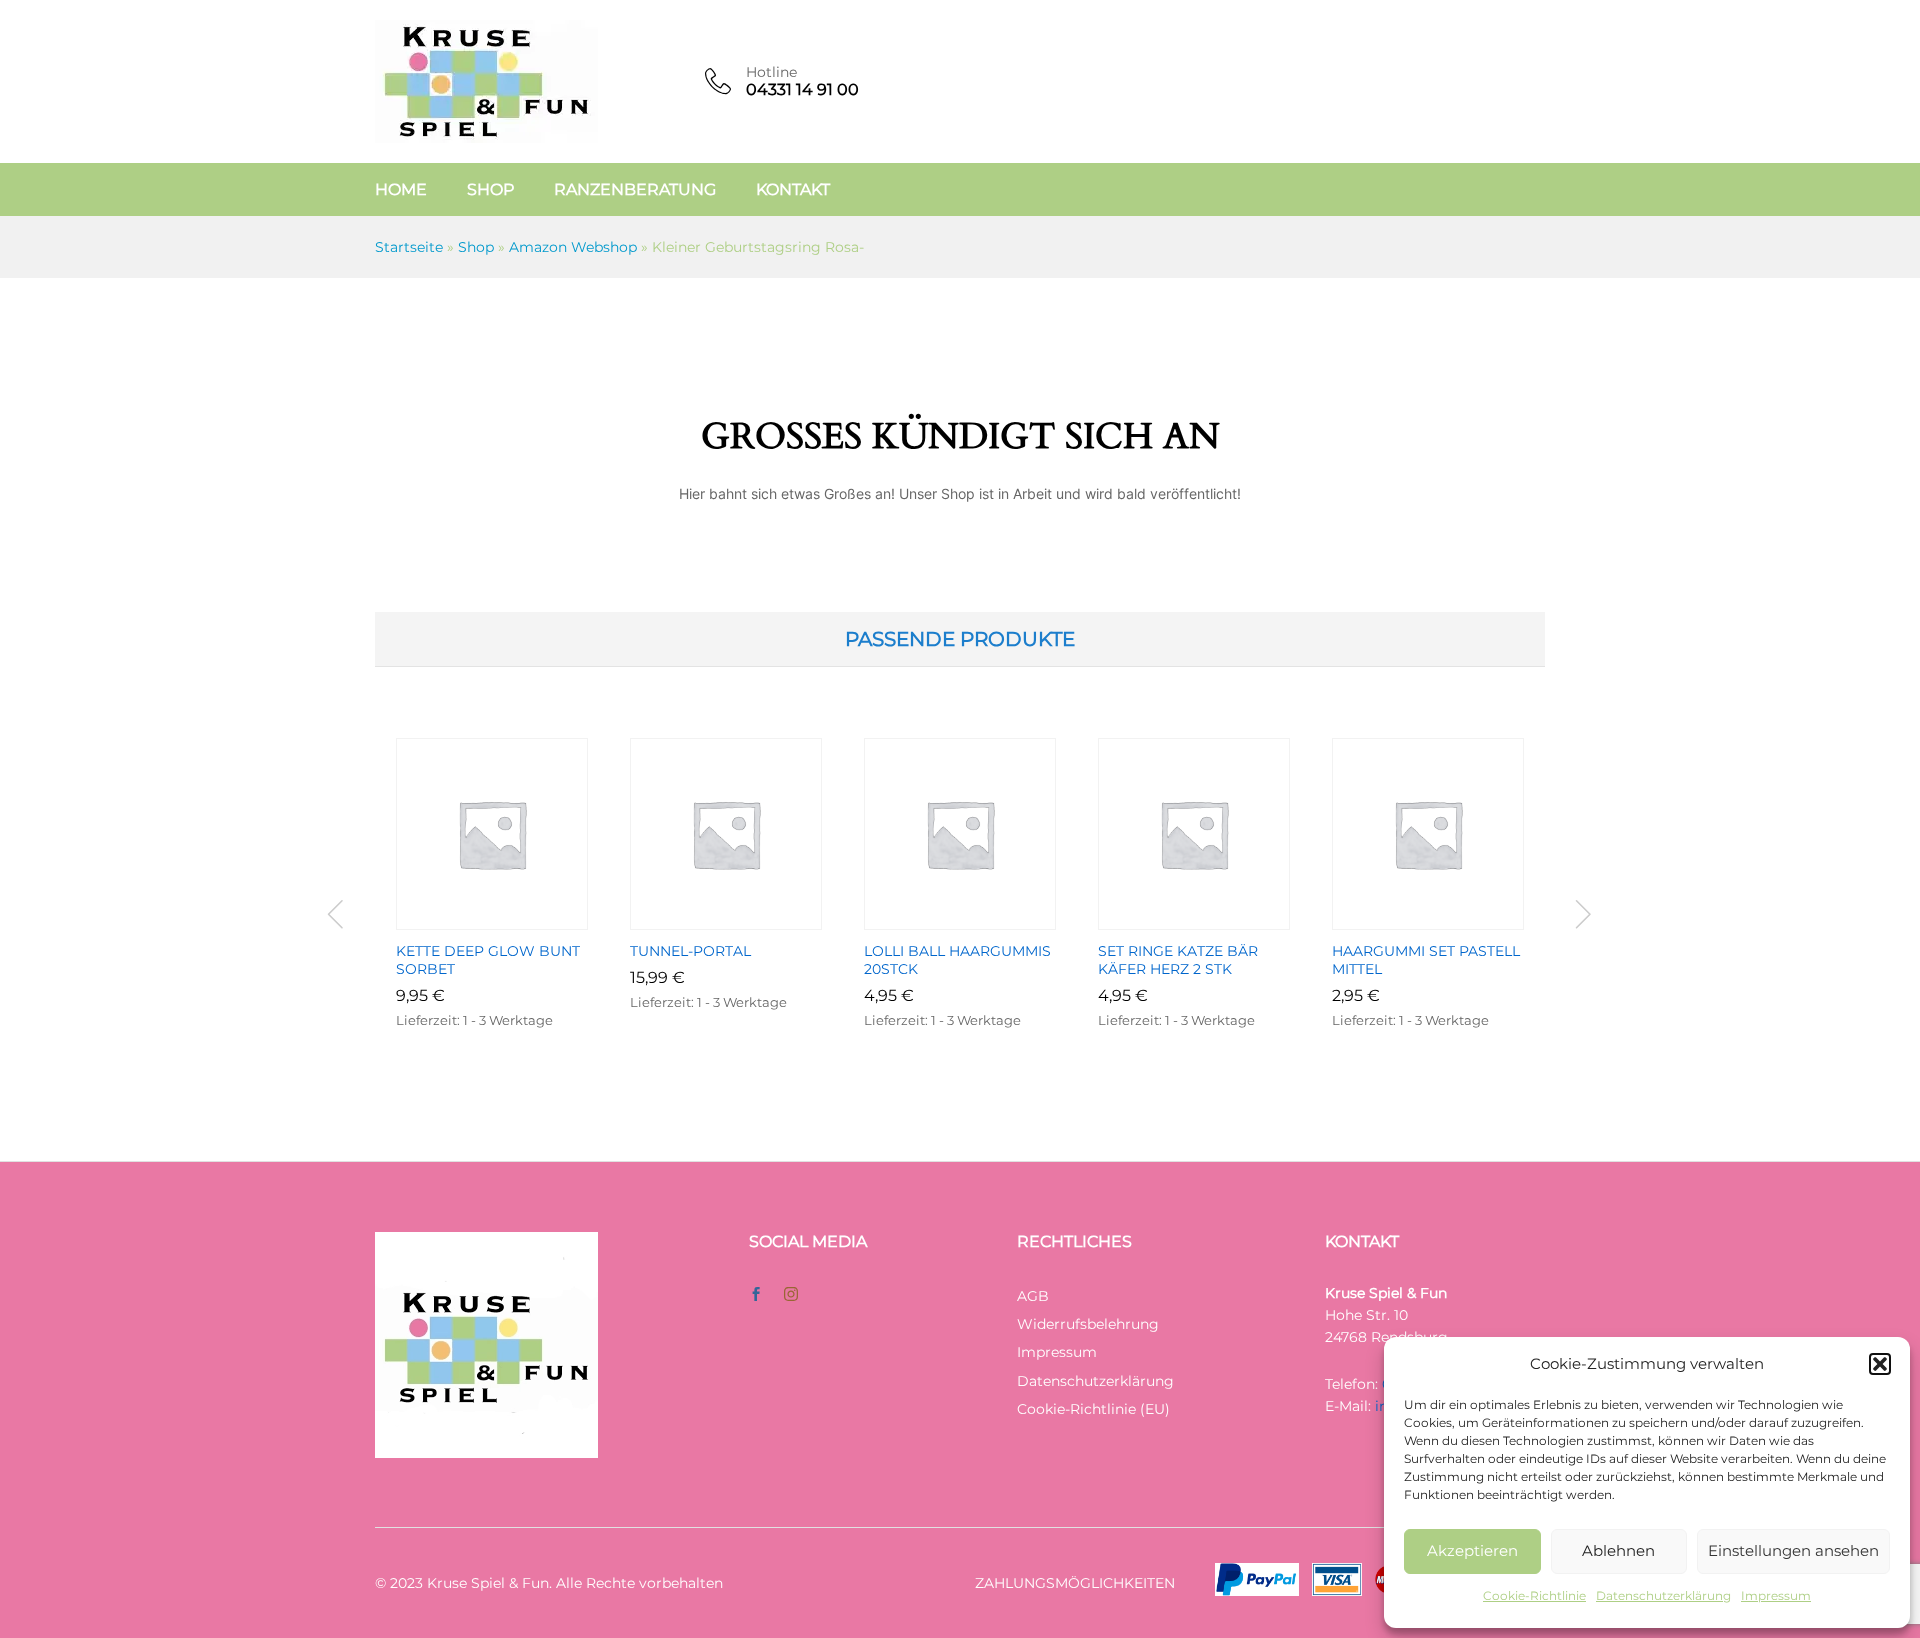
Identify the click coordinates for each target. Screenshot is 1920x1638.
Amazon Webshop (573, 247)
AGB (1033, 1296)
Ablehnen (1618, 1550)
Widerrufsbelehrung (1088, 1324)
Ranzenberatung (635, 190)
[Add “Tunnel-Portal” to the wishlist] (749, 918)
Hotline (771, 72)
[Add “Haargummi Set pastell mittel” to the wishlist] (1451, 918)
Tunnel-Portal (690, 951)
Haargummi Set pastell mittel (1426, 960)
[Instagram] (791, 1295)
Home (401, 190)
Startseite (409, 247)
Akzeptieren (1472, 1550)
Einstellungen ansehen (1793, 1550)
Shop (490, 190)
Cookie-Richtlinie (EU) (1093, 1409)
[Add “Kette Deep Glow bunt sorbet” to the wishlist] (515, 918)
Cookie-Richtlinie (1534, 1595)
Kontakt (793, 190)
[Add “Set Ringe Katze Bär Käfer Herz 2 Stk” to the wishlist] (1217, 918)
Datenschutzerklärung (1663, 1595)
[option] (492, 914)
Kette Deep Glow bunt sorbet (488, 960)
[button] (1880, 1364)
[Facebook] (756, 1295)
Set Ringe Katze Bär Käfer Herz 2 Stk (1178, 960)
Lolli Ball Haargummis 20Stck (957, 960)
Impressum (1776, 1595)
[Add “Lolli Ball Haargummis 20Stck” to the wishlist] (983, 918)
